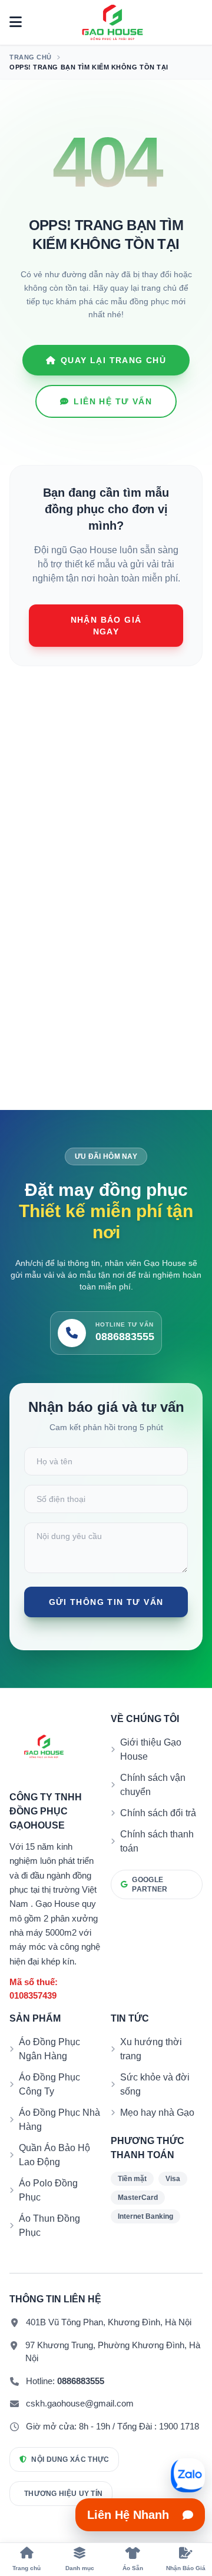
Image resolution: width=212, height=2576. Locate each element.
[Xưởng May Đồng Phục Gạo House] (112, 22)
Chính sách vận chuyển (153, 1785)
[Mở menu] (16, 22)
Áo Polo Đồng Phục (48, 2190)
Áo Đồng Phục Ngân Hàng (49, 2049)
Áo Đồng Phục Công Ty (49, 2084)
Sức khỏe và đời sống (155, 2084)
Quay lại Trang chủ (113, 360)
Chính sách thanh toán (157, 1841)
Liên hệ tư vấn (113, 401)
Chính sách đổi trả (158, 1813)
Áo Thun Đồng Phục (49, 2226)
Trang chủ (31, 57)
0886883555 (81, 2381)
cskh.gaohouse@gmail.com (80, 2403)
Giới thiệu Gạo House (151, 1749)
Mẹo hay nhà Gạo (157, 2113)
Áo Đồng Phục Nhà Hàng (59, 2120)
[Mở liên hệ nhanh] (188, 2475)
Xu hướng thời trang (151, 2049)
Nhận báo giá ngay (106, 626)
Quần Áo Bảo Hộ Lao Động (54, 2155)
